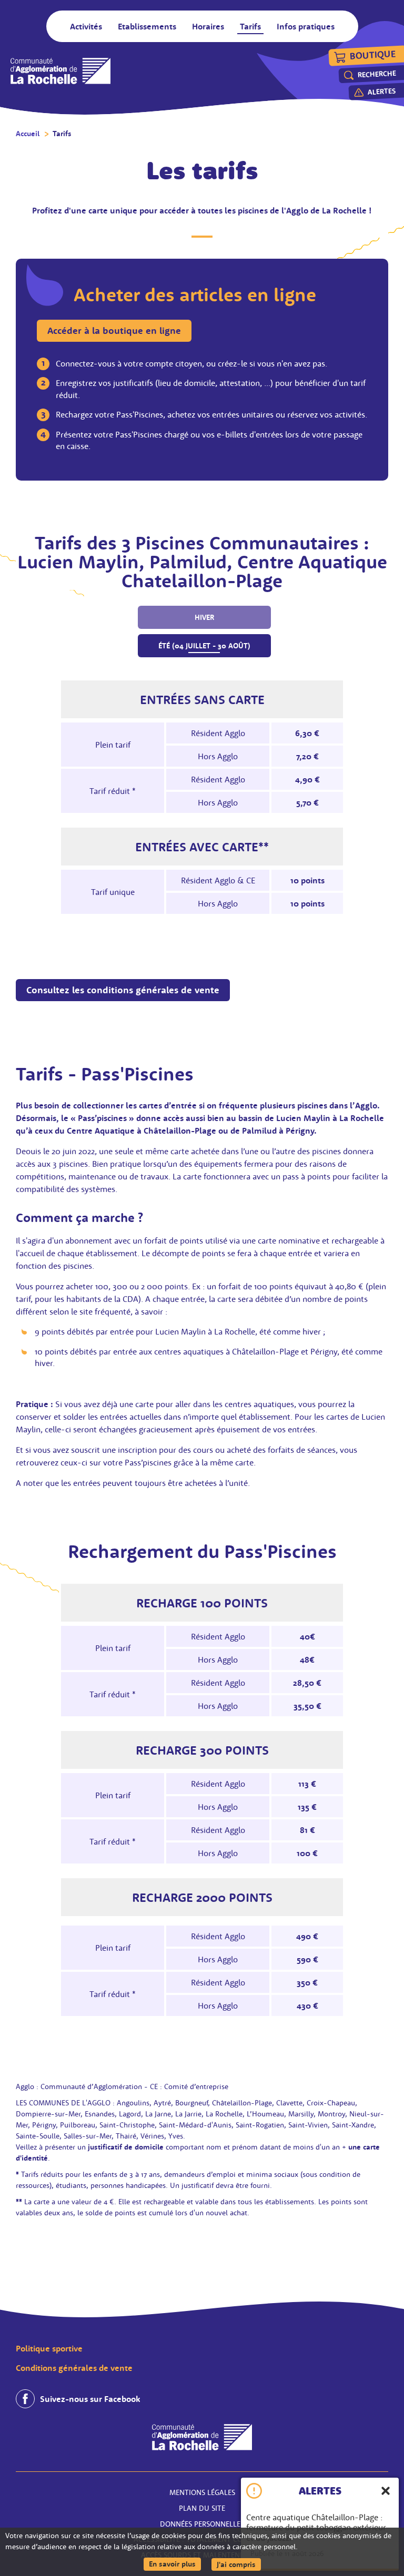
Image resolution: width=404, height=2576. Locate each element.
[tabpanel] (202, 797)
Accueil (28, 134)
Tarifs (62, 134)
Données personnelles (202, 2524)
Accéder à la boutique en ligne (114, 330)
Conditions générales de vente (74, 2368)
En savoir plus (175, 2564)
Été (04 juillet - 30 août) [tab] (204, 646)
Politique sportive (49, 2348)
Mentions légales (202, 2492)
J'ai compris (239, 2564)
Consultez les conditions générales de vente (123, 990)
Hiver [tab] (204, 617)
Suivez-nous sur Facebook (90, 2399)
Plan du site (202, 2508)
